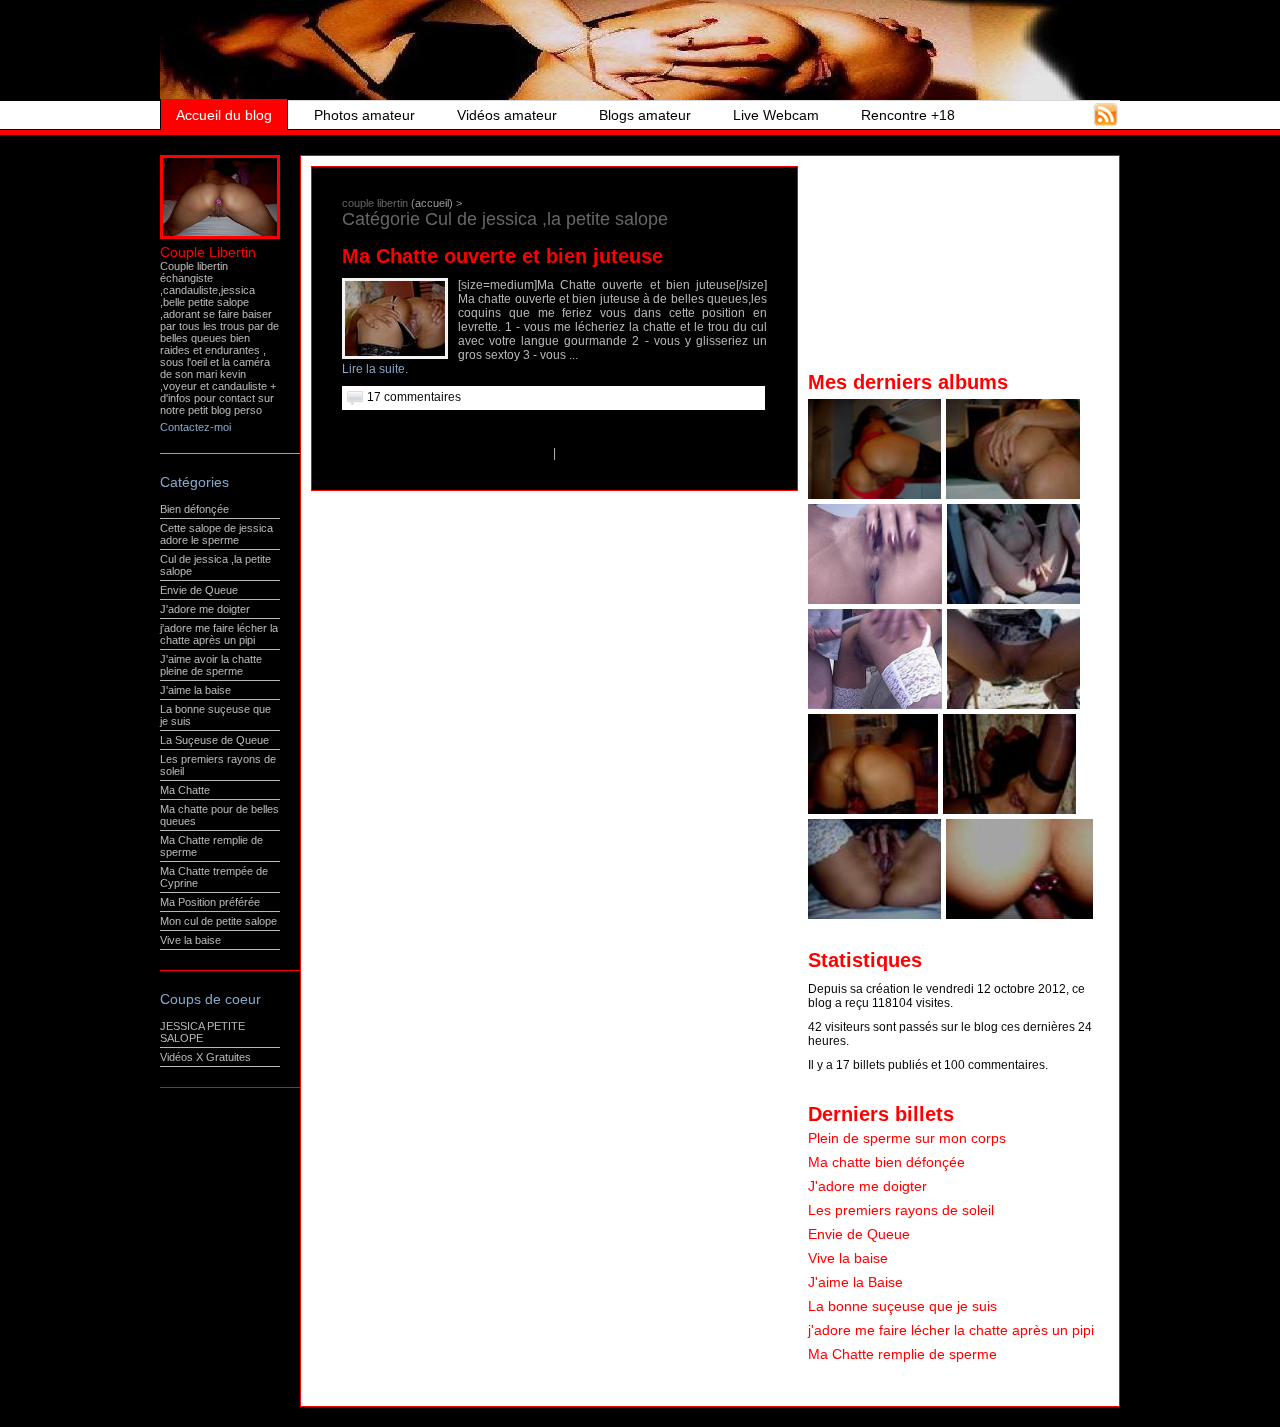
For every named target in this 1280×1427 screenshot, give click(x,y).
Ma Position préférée (210, 902)
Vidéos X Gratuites (205, 1057)
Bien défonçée (194, 509)
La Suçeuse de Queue (214, 740)
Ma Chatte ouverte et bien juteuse (502, 256)
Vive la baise (190, 940)
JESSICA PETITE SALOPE (202, 1032)
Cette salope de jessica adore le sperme (216, 534)
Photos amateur (364, 115)
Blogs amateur (645, 115)
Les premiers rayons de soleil (901, 1210)
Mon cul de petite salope (218, 921)
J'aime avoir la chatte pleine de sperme (211, 665)
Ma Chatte (185, 790)
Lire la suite (373, 369)
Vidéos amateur (507, 115)
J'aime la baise (195, 690)
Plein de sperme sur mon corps (907, 1138)
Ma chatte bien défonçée (886, 1162)
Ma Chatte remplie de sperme (902, 1354)
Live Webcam (776, 115)
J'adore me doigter (205, 609)
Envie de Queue (199, 590)
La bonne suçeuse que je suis (902, 1306)
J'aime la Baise (855, 1282)
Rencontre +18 (908, 115)
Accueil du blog (224, 115)
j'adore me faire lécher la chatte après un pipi (219, 634)
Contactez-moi (195, 427)
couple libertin (375, 203)
